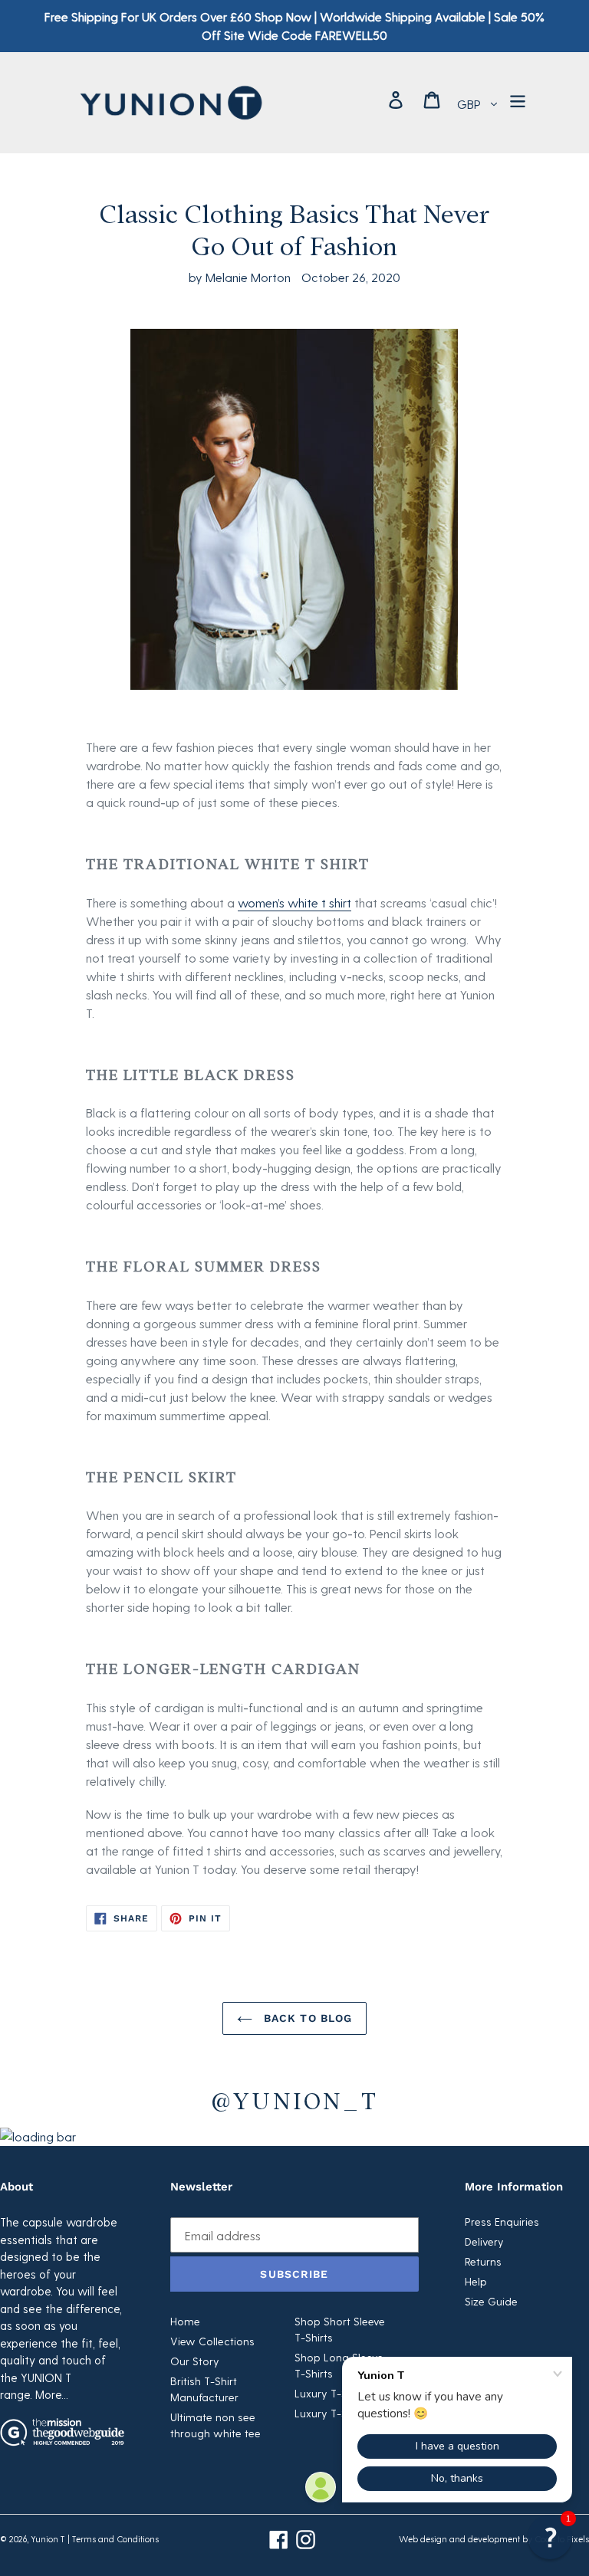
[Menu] (519, 99)
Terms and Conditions (115, 2539)
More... (52, 2394)
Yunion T (48, 2539)
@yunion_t (294, 2099)
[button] (550, 2537)
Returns (483, 2261)
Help (476, 2281)
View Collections (212, 2341)
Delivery (484, 2241)
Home (185, 2321)
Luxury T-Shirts (332, 2393)
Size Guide (491, 2301)
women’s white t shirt (294, 902)
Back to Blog (306, 2018)
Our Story (195, 2361)
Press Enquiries (502, 2222)
